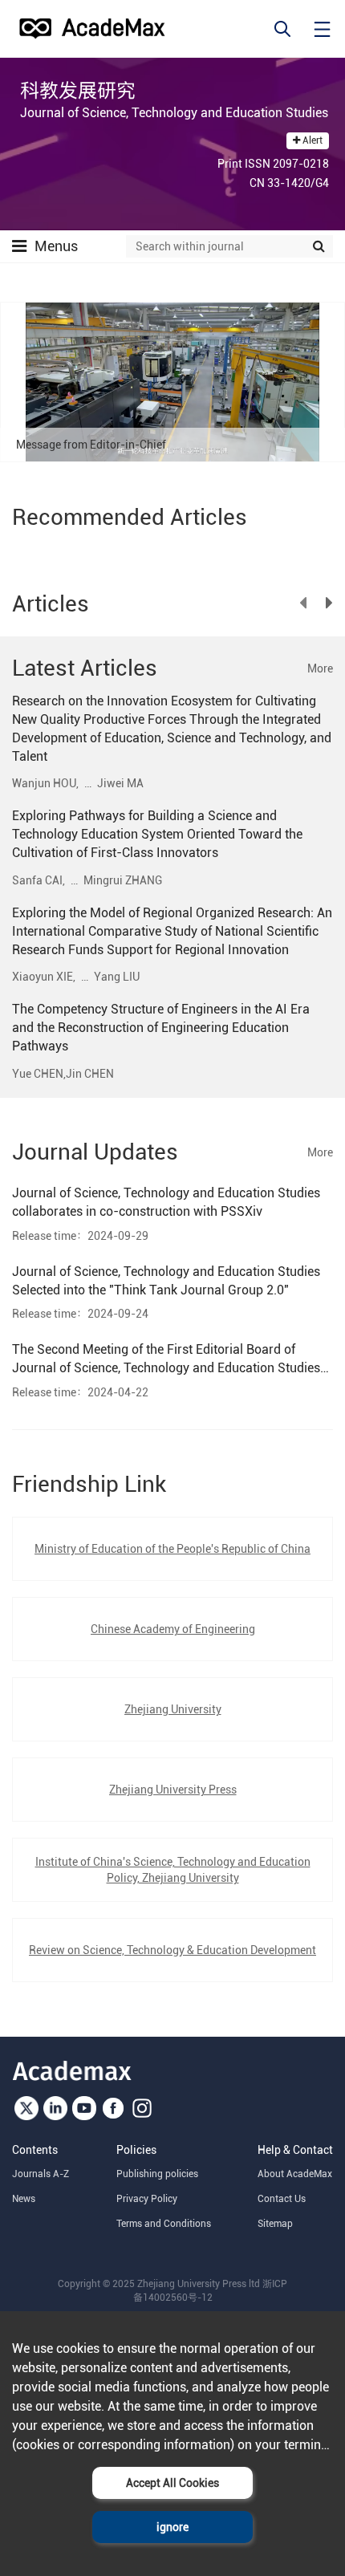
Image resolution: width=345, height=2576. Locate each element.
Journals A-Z (41, 2174)
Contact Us (282, 2199)
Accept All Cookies (172, 2483)
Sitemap (275, 2224)
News (24, 2199)
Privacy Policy (147, 2199)
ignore (172, 2527)
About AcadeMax (295, 2174)
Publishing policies (157, 2174)
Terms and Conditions (164, 2224)
